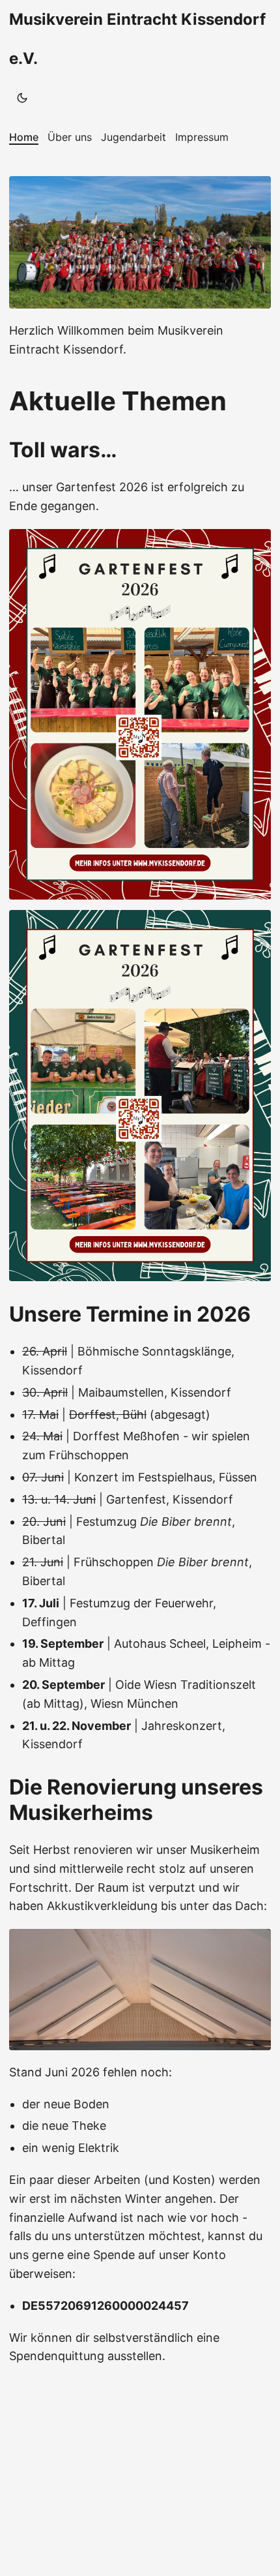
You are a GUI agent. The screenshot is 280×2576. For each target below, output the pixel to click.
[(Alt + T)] (22, 98)
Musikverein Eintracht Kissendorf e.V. (137, 39)
